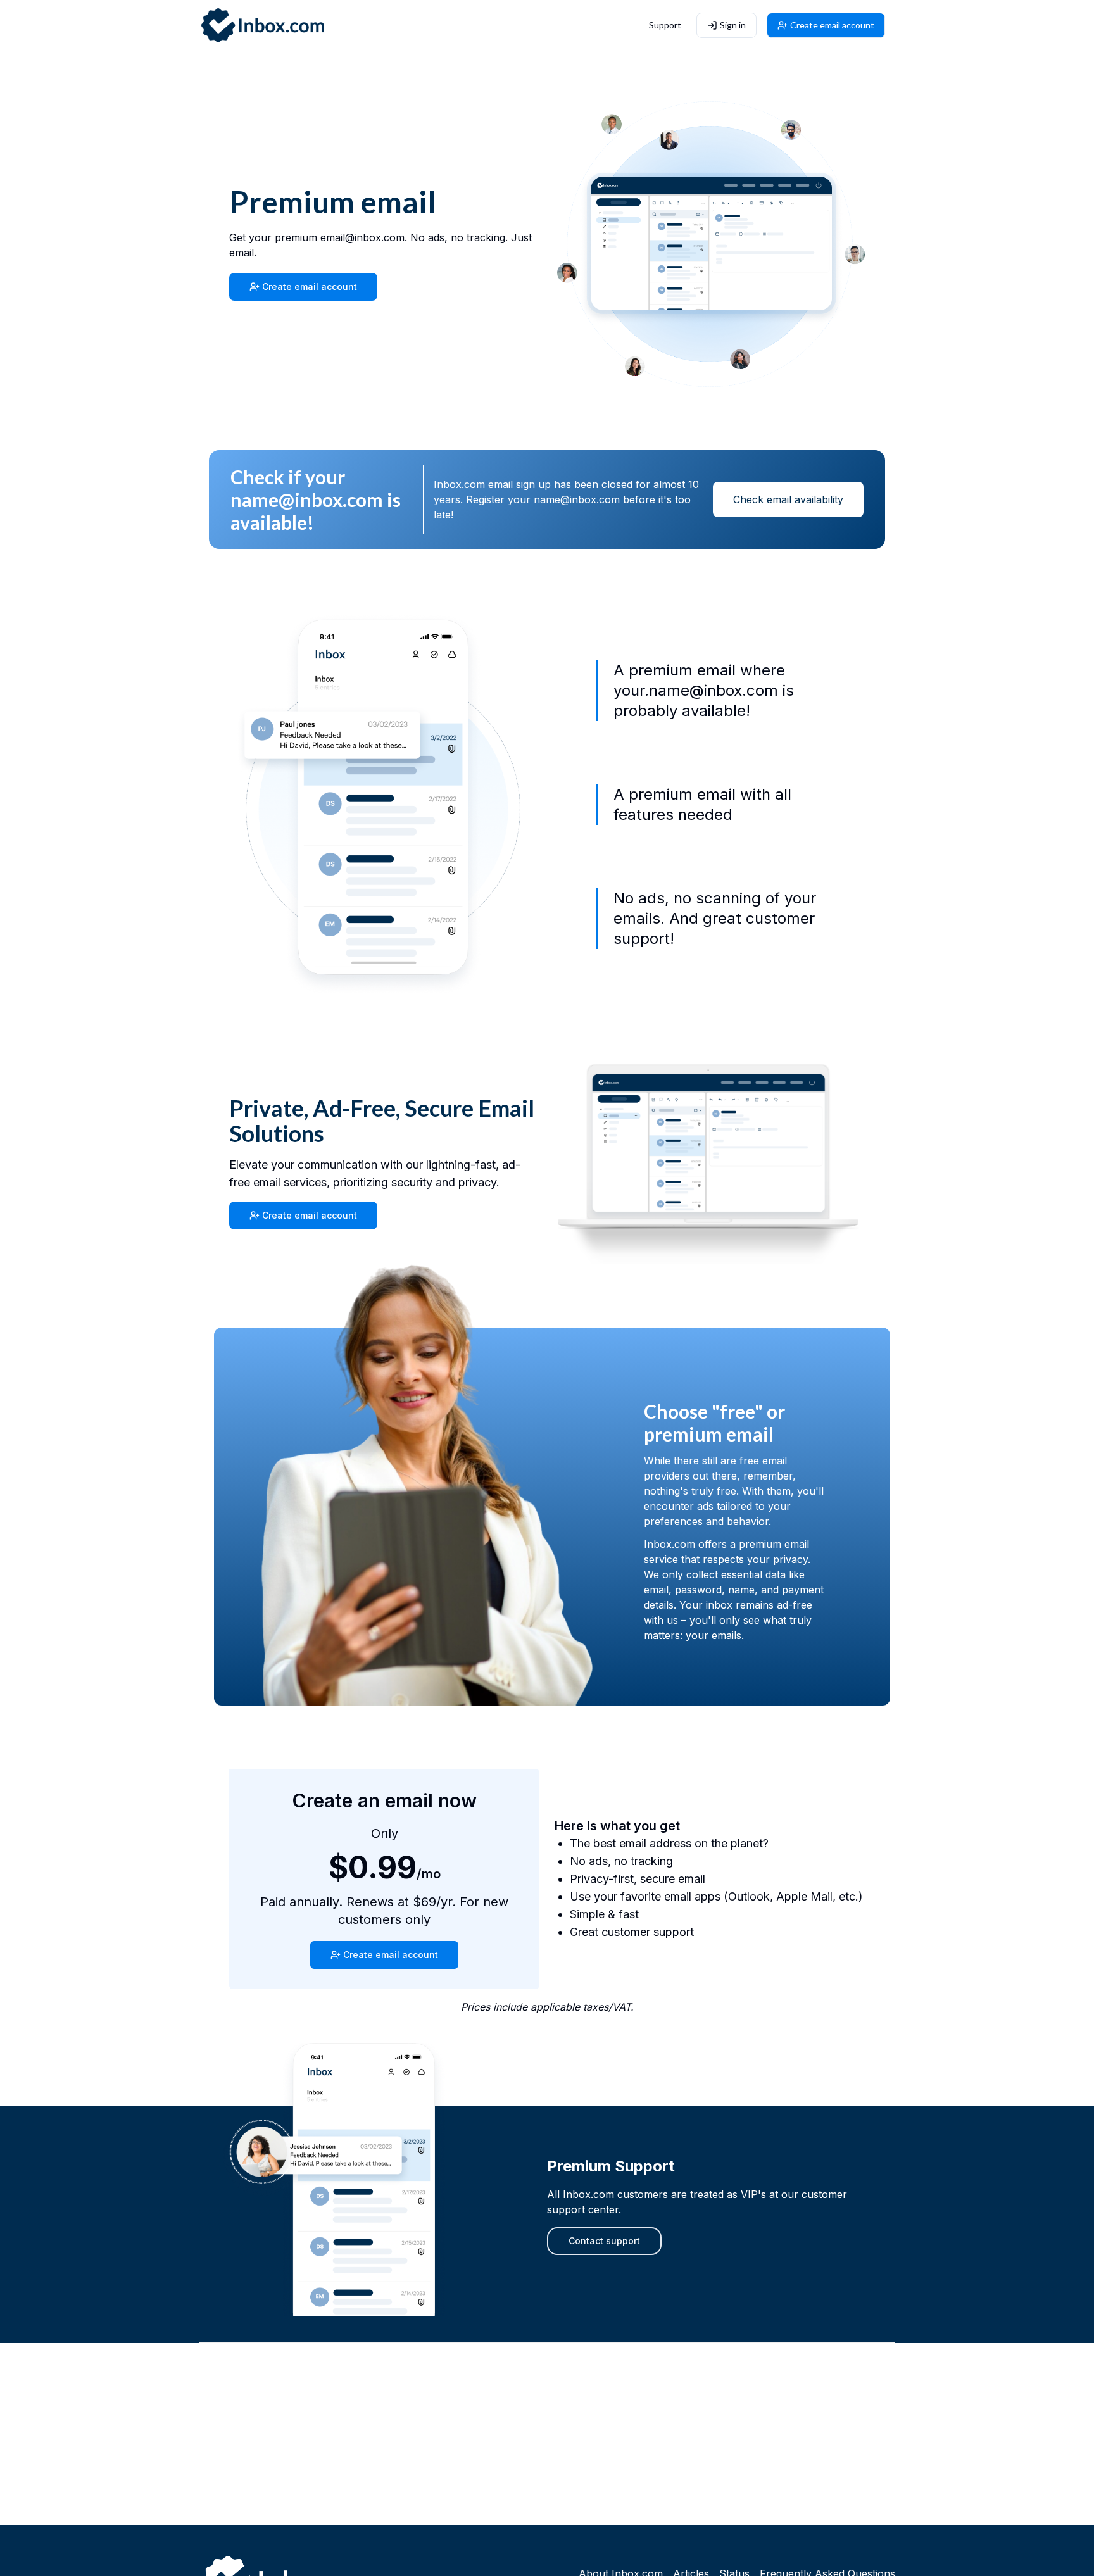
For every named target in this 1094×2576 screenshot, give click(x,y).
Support (665, 25)
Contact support (604, 2241)
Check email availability (788, 499)
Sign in (733, 25)
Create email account (832, 25)
